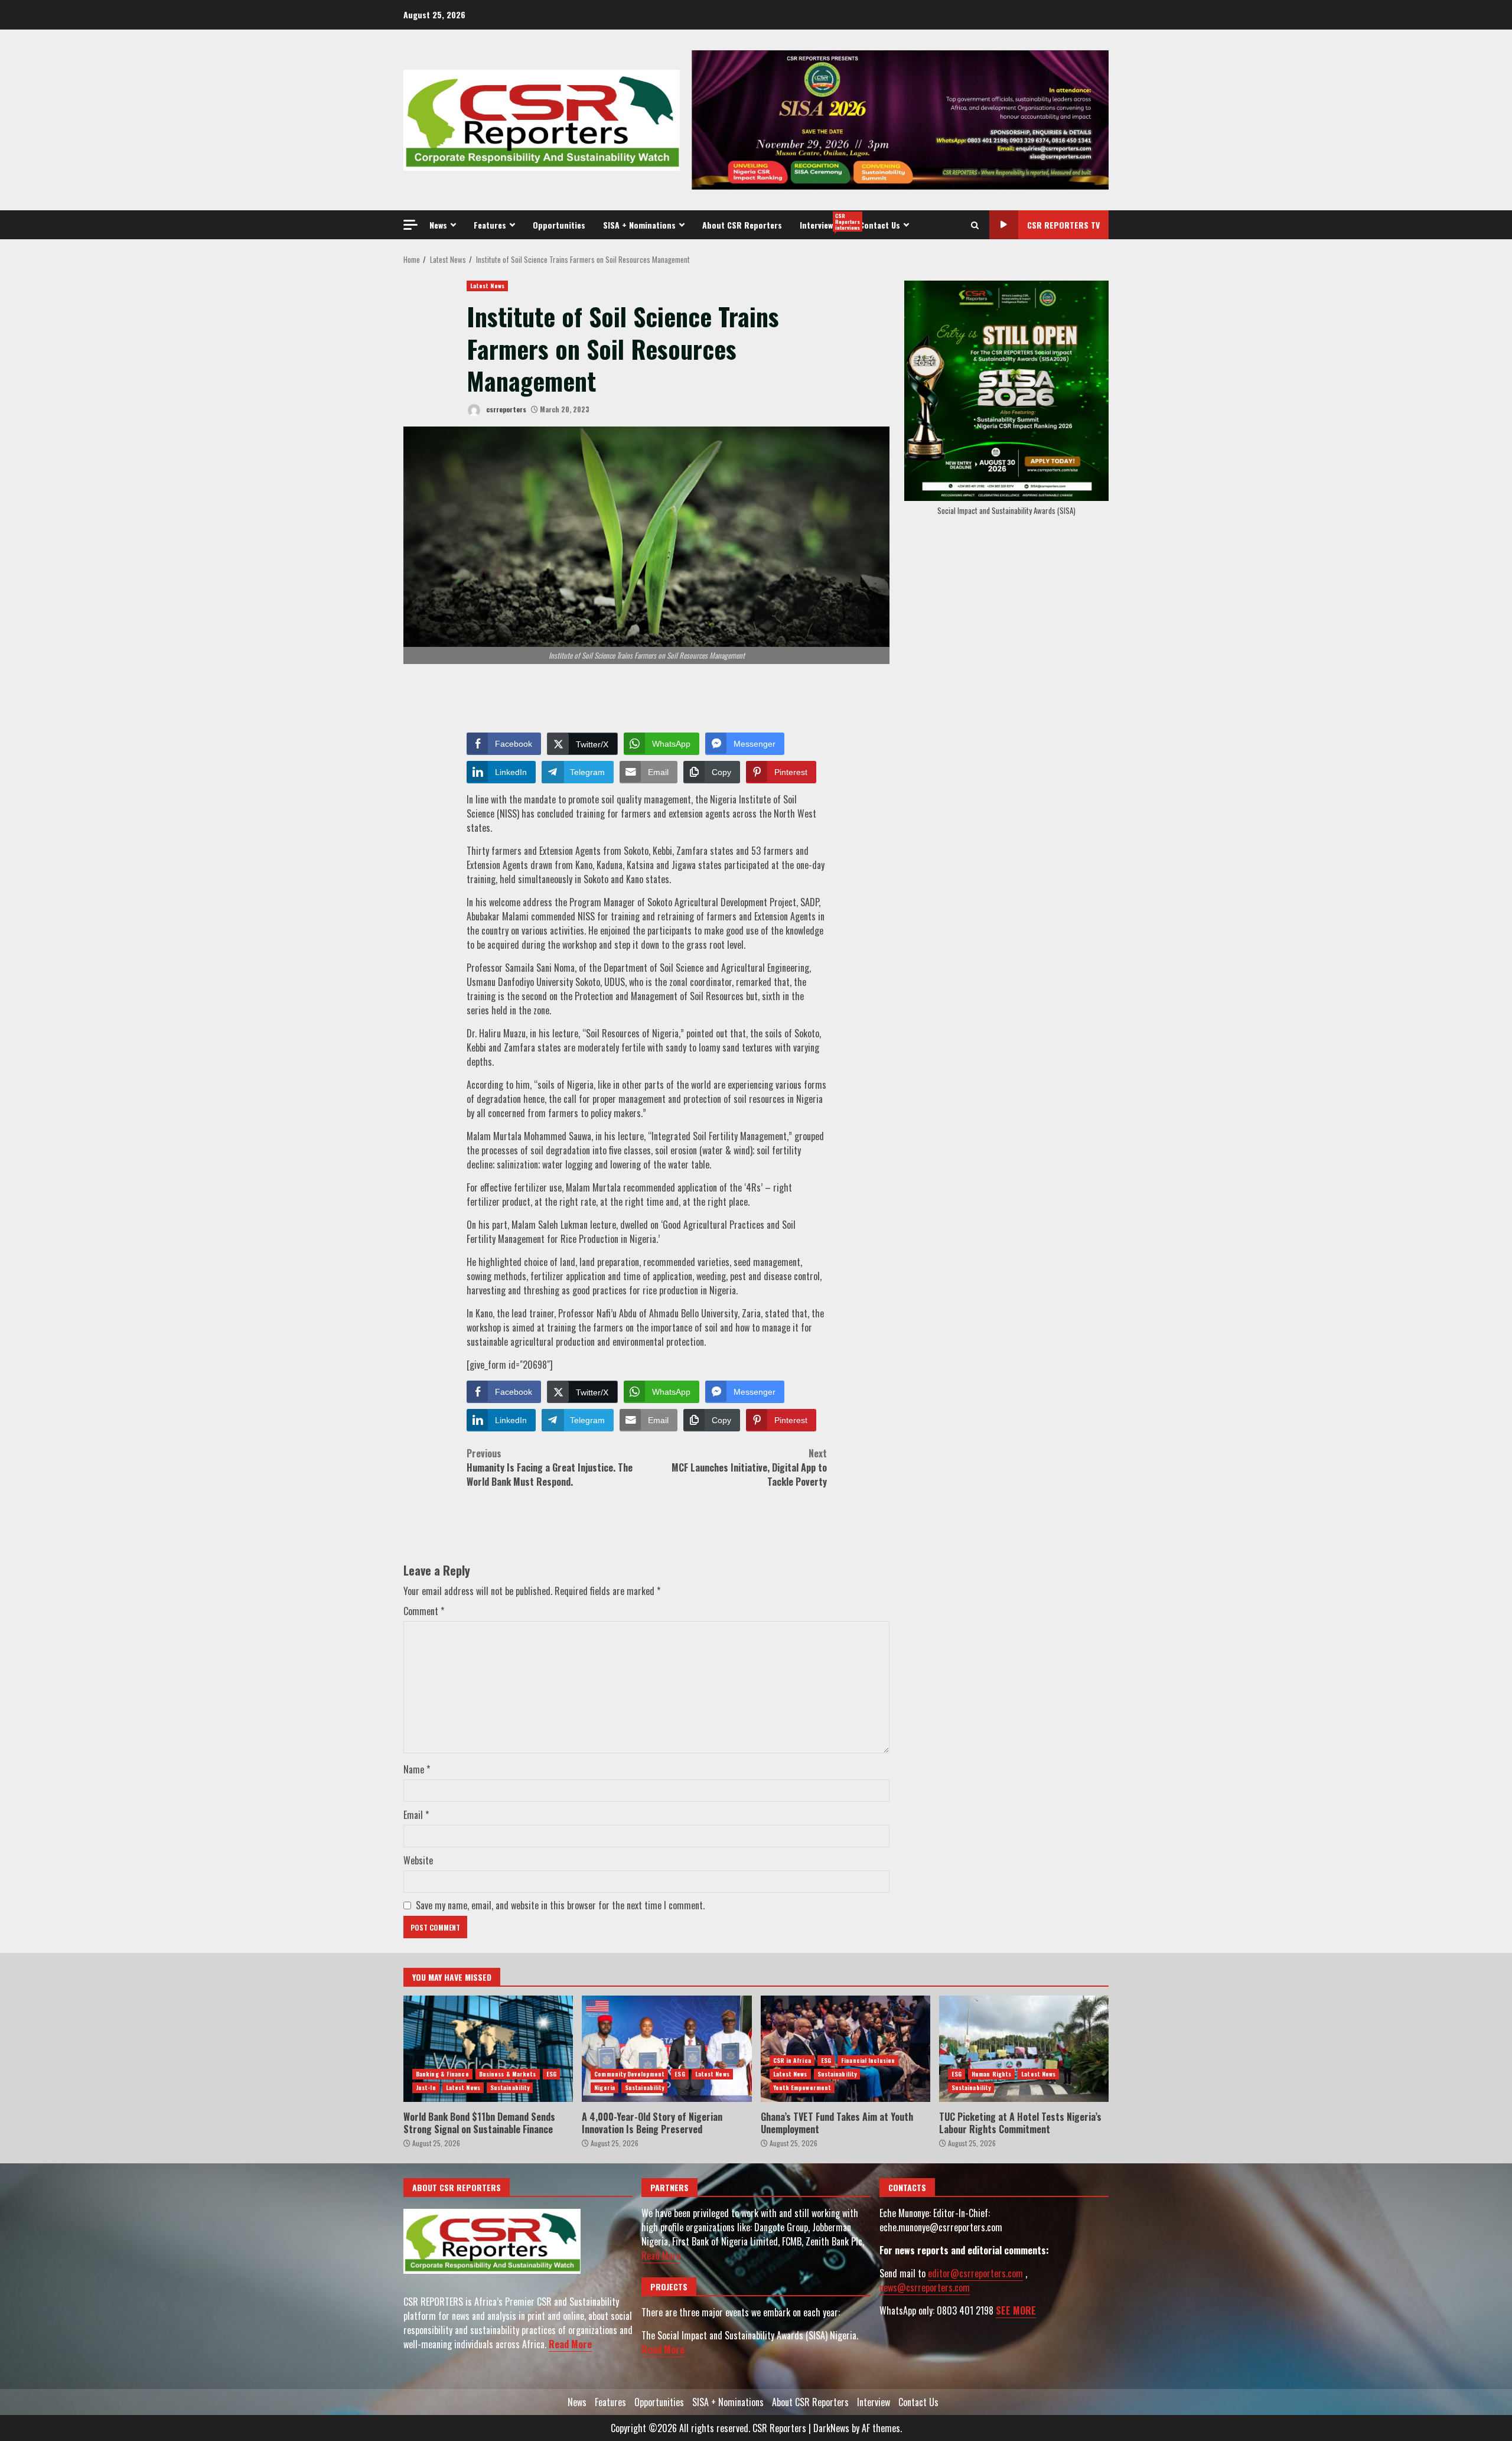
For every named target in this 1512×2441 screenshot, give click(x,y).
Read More (570, 2344)
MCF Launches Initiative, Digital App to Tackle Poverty (749, 1467)
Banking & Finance (442, 2074)
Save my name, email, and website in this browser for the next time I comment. (560, 1905)
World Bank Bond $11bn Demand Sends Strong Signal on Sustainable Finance (488, 2049)
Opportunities (559, 225)
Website (418, 1860)
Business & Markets (508, 2074)
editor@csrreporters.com (975, 2273)
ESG (551, 2074)
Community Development (629, 2074)
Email (416, 1815)
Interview (825, 222)
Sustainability (510, 2087)
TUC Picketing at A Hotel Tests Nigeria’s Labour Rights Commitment (1024, 2049)
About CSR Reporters (742, 225)
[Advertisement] (900, 119)
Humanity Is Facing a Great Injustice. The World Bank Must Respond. (550, 1467)
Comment (424, 1611)
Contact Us (880, 225)
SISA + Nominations (639, 225)
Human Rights (991, 2074)
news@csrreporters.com (925, 2287)
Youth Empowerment (802, 2087)
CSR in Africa (792, 2060)
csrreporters (505, 409)
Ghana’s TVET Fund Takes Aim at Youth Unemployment (845, 2049)
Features (490, 225)
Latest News (487, 286)
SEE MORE (1016, 2310)
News (438, 225)
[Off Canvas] (410, 225)
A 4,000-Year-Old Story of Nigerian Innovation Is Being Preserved (667, 2049)
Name (417, 1769)
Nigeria (605, 2087)
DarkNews (831, 2428)
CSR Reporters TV (1063, 225)
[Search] (975, 225)
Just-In (426, 2087)
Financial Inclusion (868, 2060)
